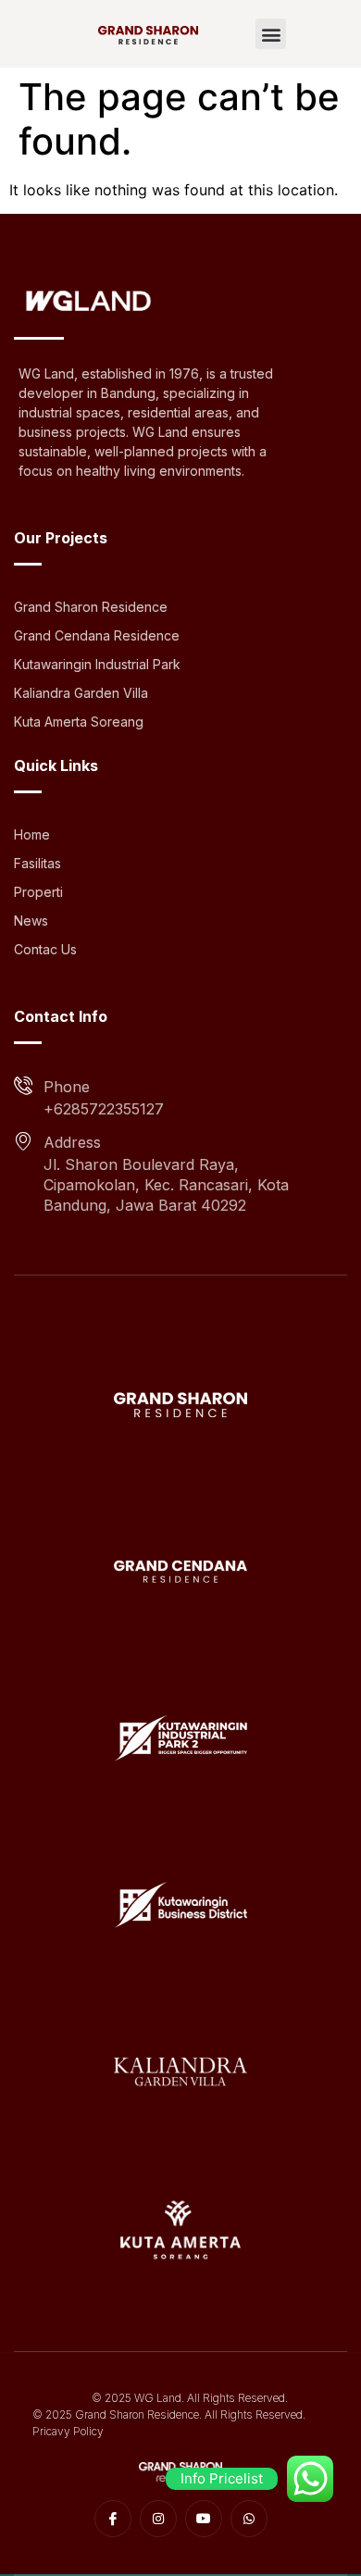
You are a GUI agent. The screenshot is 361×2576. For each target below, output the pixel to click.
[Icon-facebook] (113, 2519)
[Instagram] (158, 2519)
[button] (271, 34)
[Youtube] (204, 2519)
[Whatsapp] (249, 2519)
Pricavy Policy (68, 2431)
